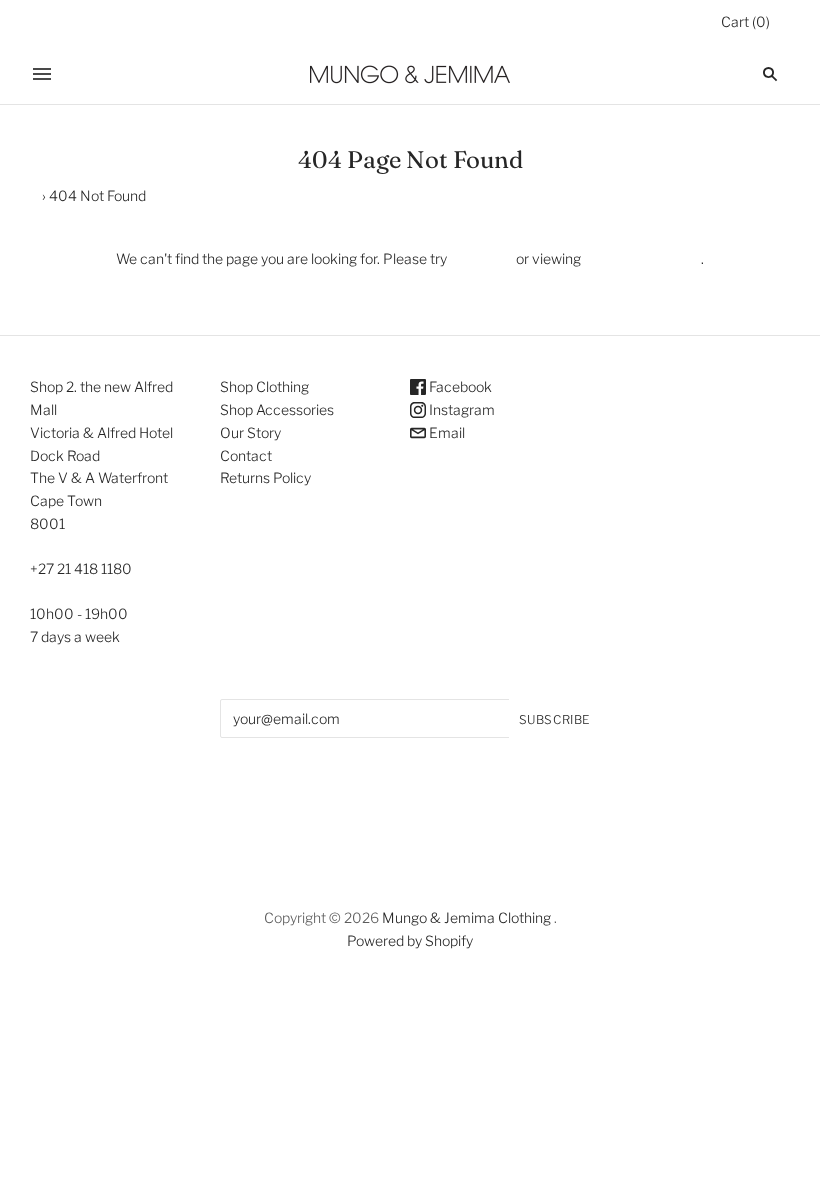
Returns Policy (265, 477)
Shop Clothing (264, 386)
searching (481, 258)
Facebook (459, 386)
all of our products (641, 258)
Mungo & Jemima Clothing (466, 917)
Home (19, 195)
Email (445, 432)
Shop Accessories (277, 409)
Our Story (250, 432)
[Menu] (42, 74)
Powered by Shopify (410, 940)
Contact (246, 455)
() (745, 21)
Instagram (460, 409)
